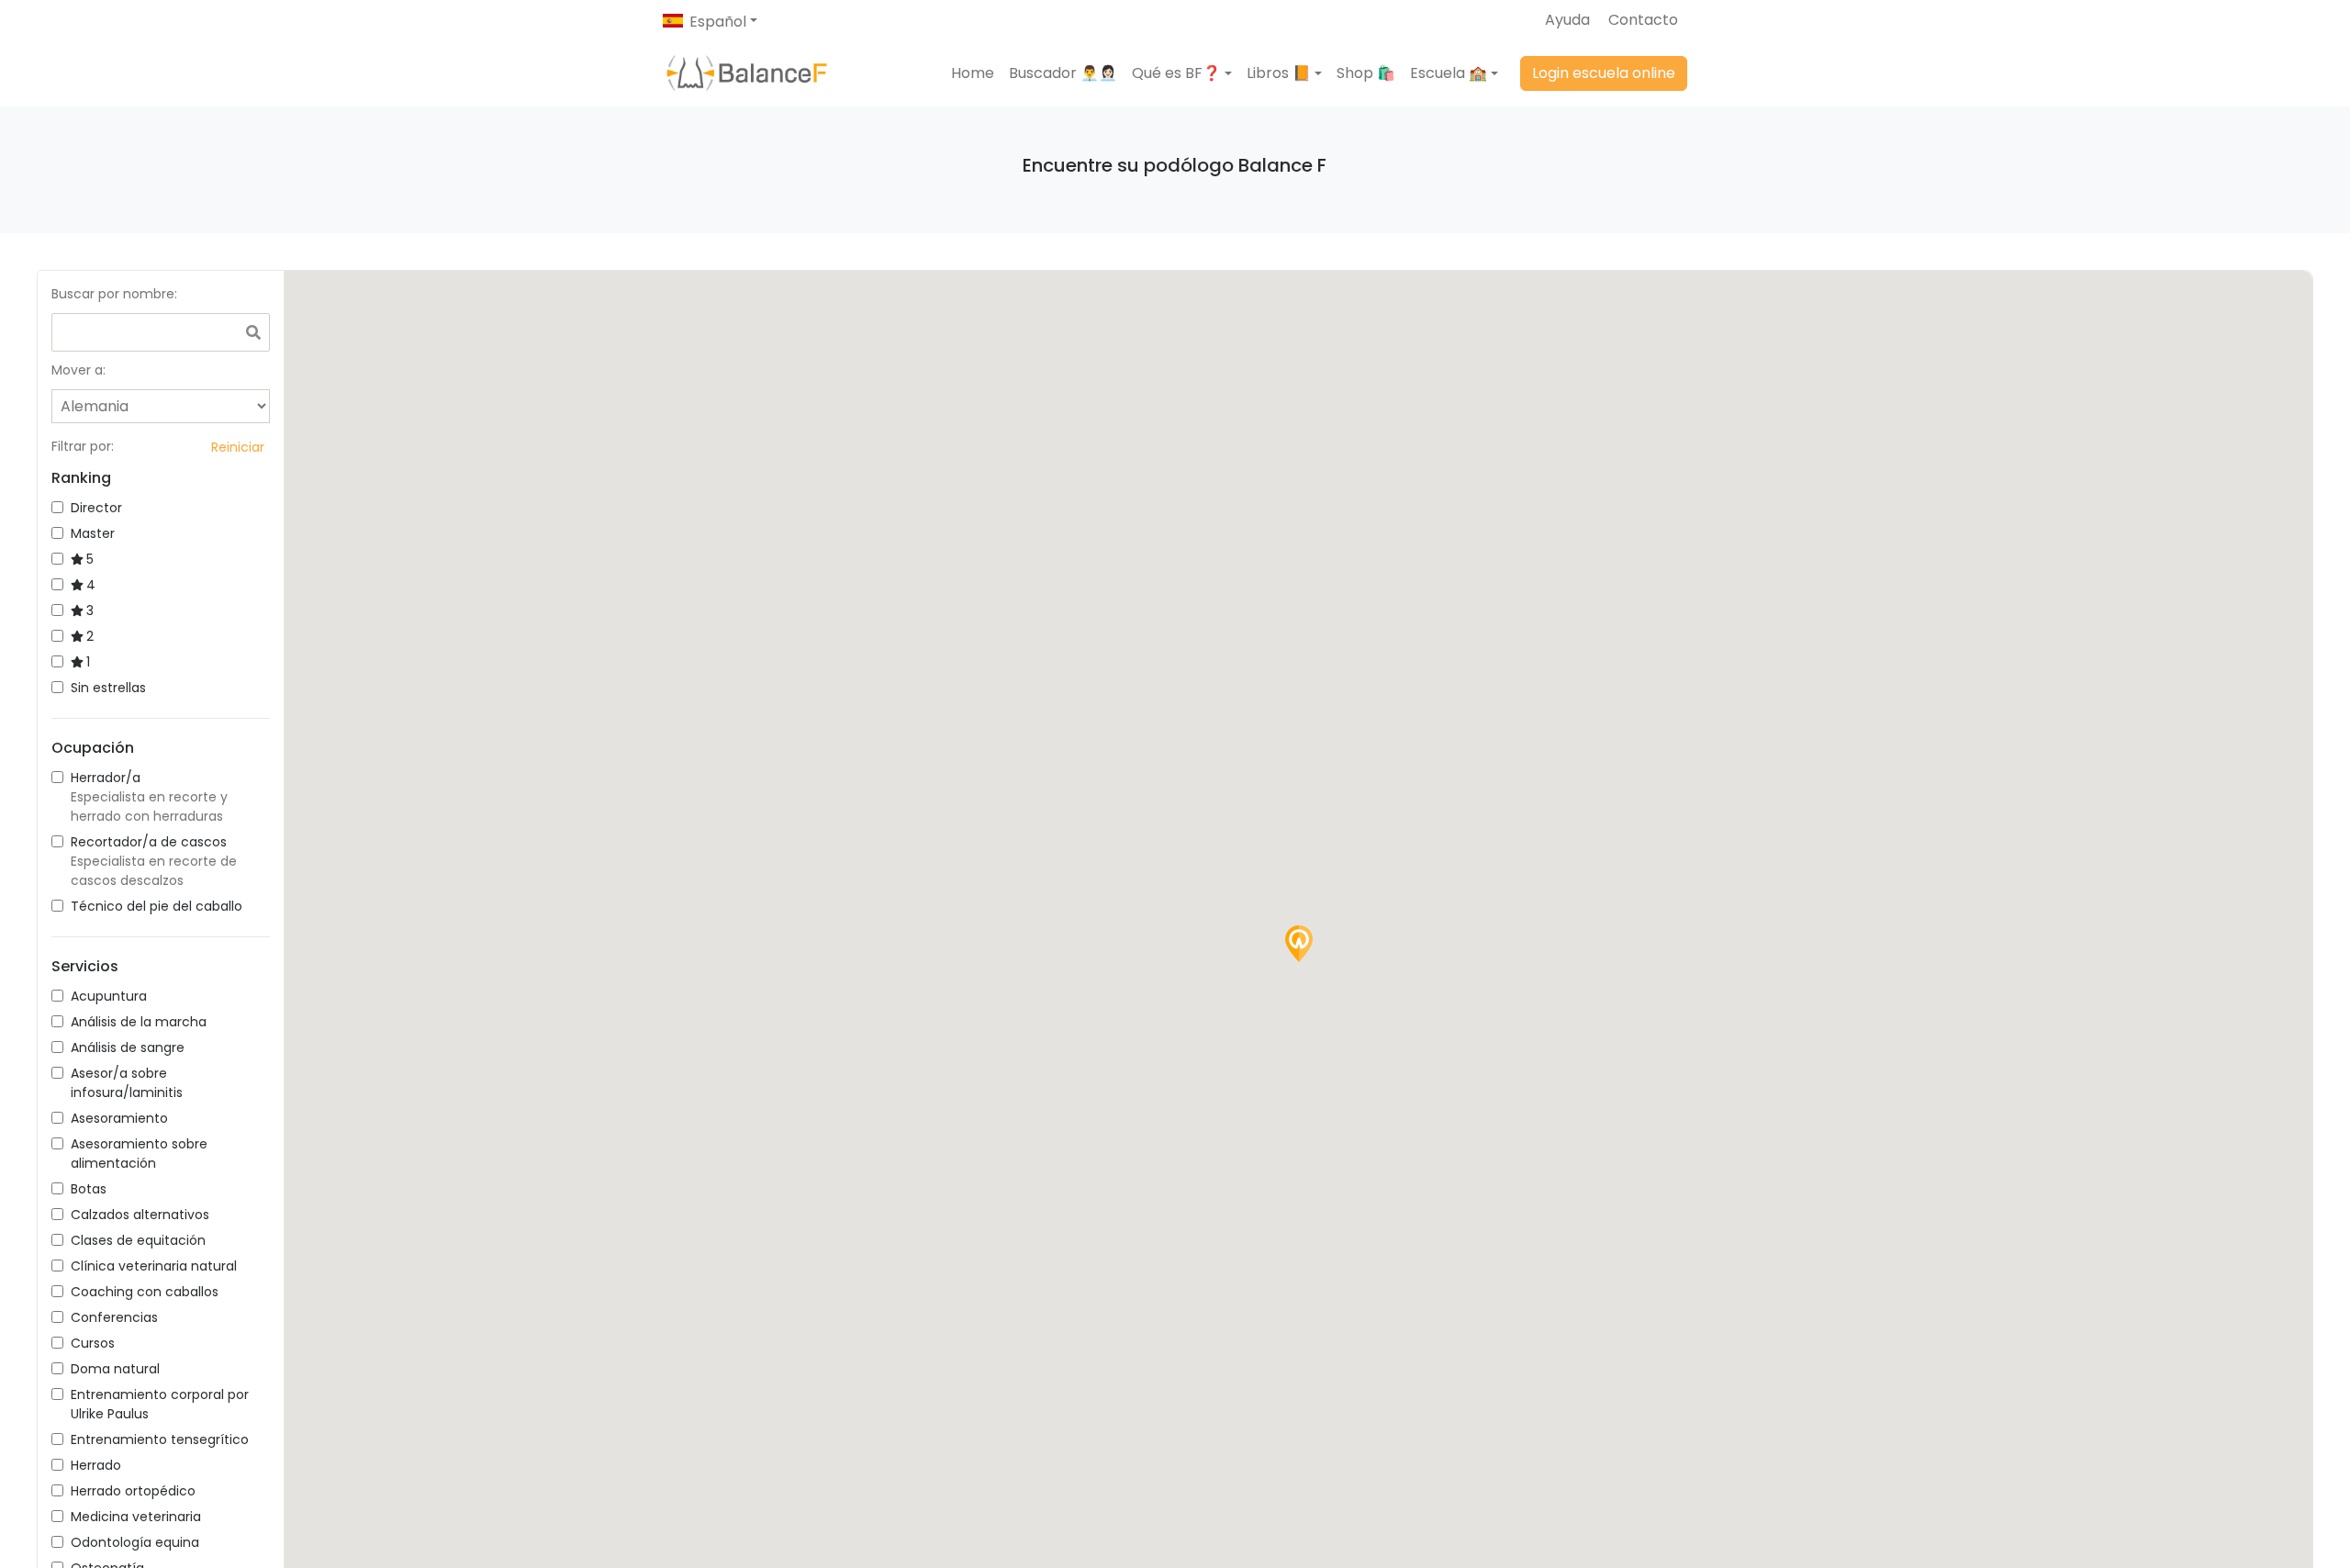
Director (96, 508)
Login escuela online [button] (1604, 73)
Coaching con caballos (145, 1292)
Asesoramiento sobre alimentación (139, 1154)
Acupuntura (109, 996)
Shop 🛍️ (1366, 73)
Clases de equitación (138, 1240)
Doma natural (115, 1369)
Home (973, 73)
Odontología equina (135, 1542)
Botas (89, 1189)
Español (718, 22)
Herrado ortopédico (133, 1491)
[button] (1182, 73)
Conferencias (114, 1317)
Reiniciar (238, 447)
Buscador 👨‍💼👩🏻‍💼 (1063, 73)
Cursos (93, 1343)
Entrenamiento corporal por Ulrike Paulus (160, 1404)
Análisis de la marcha (139, 1022)
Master (93, 533)
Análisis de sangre (128, 1047)
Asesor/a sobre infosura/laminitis (127, 1083)
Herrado (96, 1465)
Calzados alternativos (140, 1215)
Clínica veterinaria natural (154, 1266)
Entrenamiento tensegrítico (160, 1439)
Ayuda (1567, 20)
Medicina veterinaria (136, 1517)
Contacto (1643, 20)
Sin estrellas (108, 688)
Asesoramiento (119, 1118)
